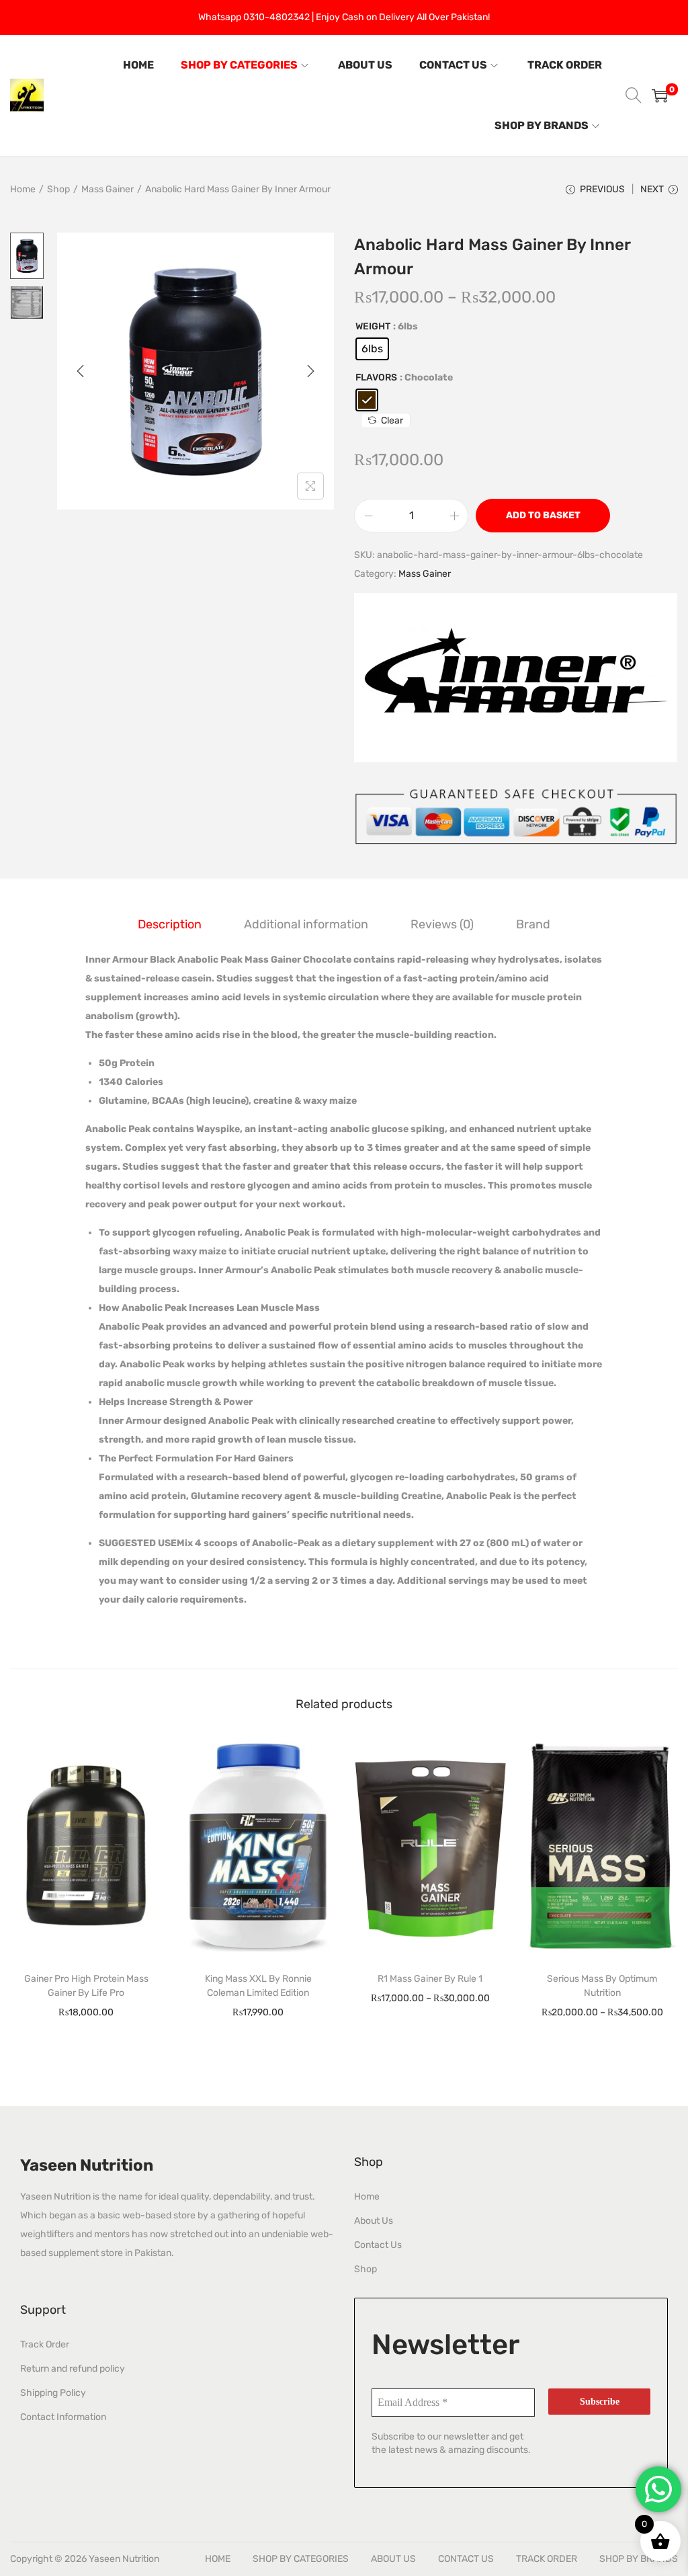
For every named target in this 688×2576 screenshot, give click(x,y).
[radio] (372, 349)
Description (170, 924)
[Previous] (81, 371)
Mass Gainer (107, 189)
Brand (533, 924)
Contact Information (63, 2417)
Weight (373, 326)
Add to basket (543, 515)
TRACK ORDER (547, 2559)
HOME (218, 2559)
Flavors (376, 377)
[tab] (170, 924)
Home (23, 189)
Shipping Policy (53, 2393)
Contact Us (378, 2245)
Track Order (45, 2344)
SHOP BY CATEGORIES (301, 2559)
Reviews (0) (442, 924)
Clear (392, 420)
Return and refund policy (73, 2369)
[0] (660, 95)
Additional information (306, 924)
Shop (58, 189)
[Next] (310, 371)
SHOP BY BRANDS (639, 2559)
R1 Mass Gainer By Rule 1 (430, 1979)
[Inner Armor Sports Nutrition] (516, 678)
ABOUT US (393, 2559)
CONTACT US (466, 2559)
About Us (374, 2221)
